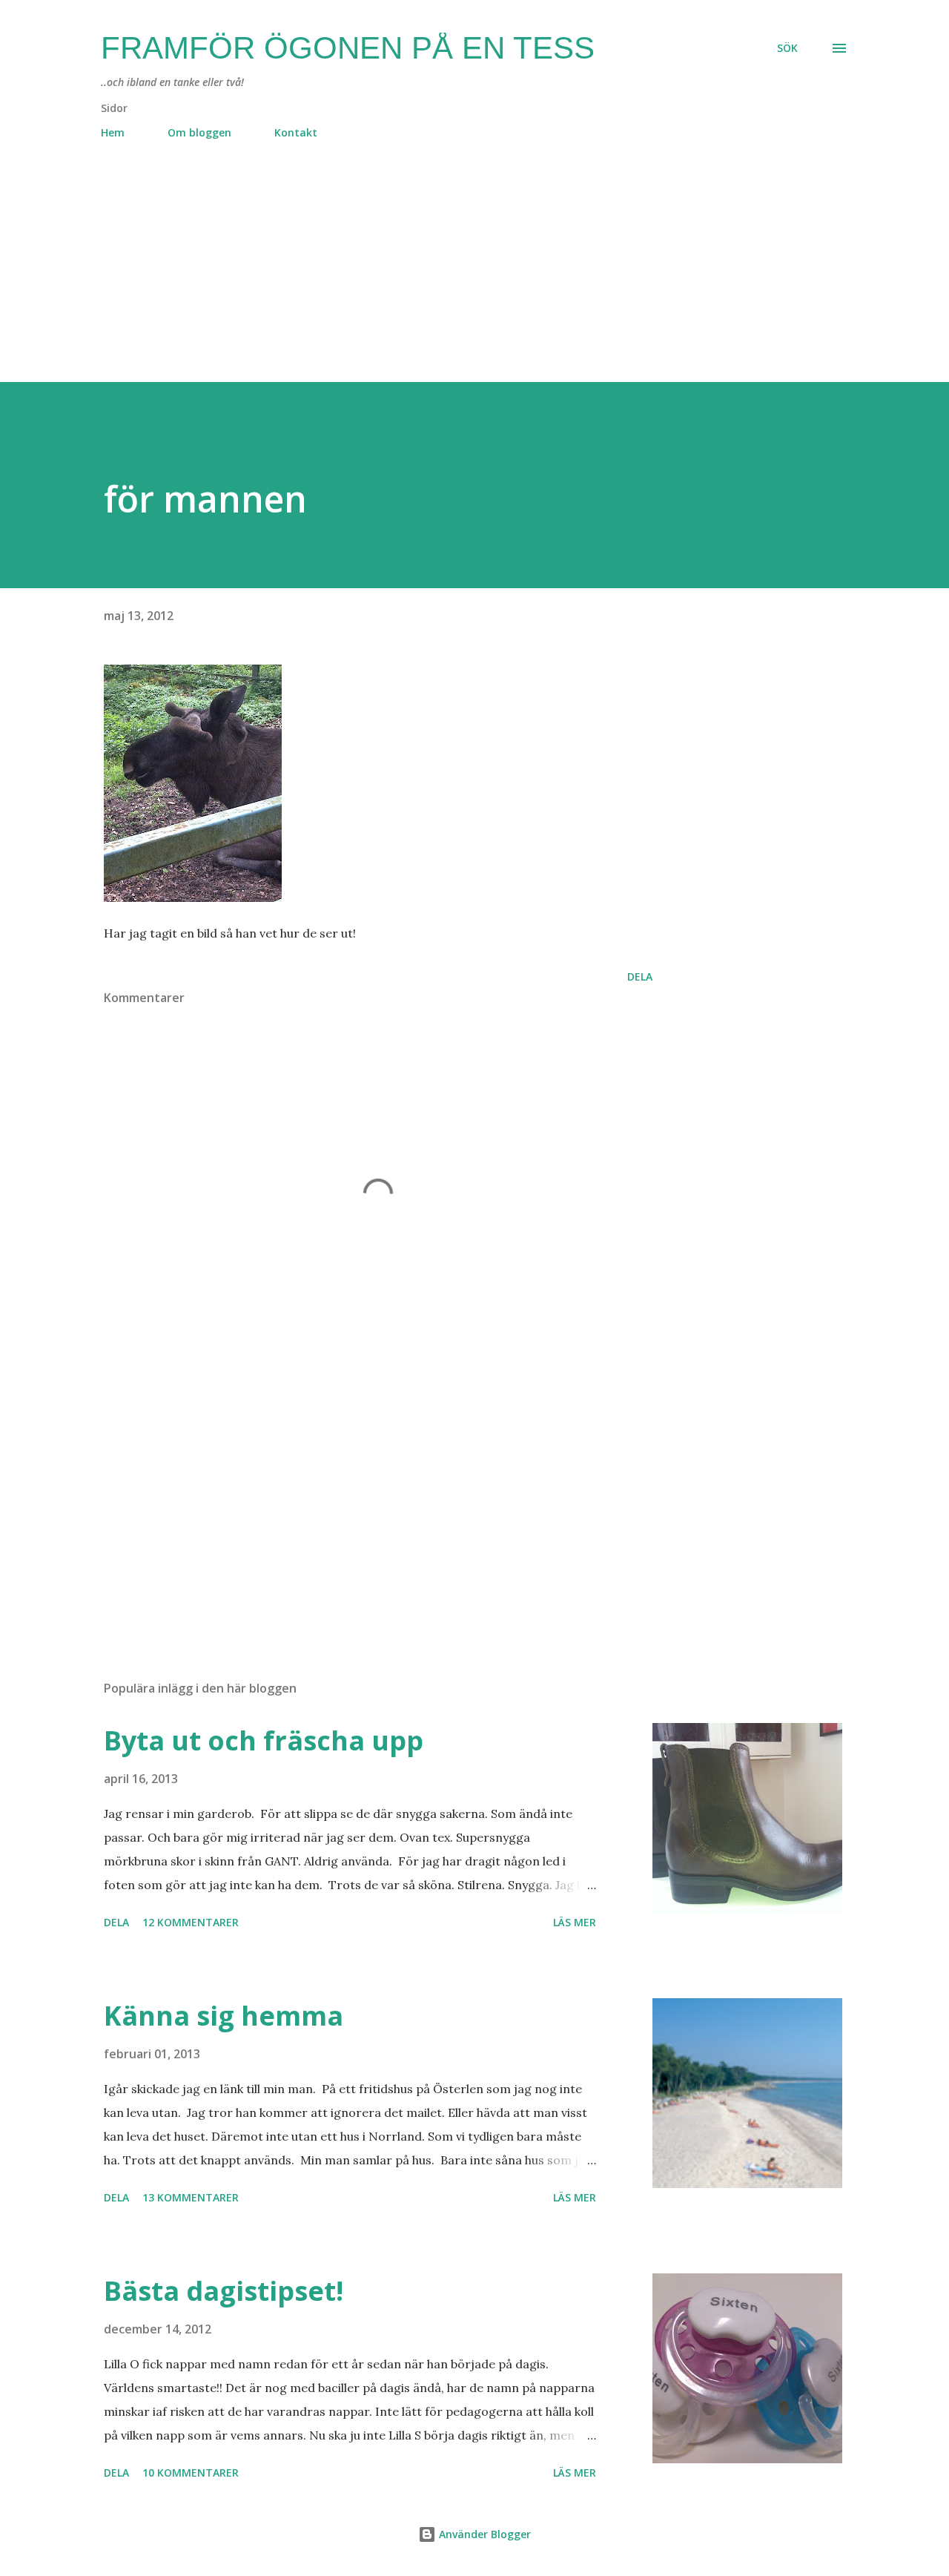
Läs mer (575, 1922)
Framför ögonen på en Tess (348, 48)
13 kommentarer (191, 2197)
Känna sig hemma (224, 2016)
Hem (113, 132)
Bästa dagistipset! (224, 2291)
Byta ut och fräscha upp (264, 1740)
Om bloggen (199, 132)
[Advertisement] (445, 278)
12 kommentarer (191, 1922)
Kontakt (296, 132)
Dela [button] (640, 976)
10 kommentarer (191, 2473)
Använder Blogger (483, 2534)
